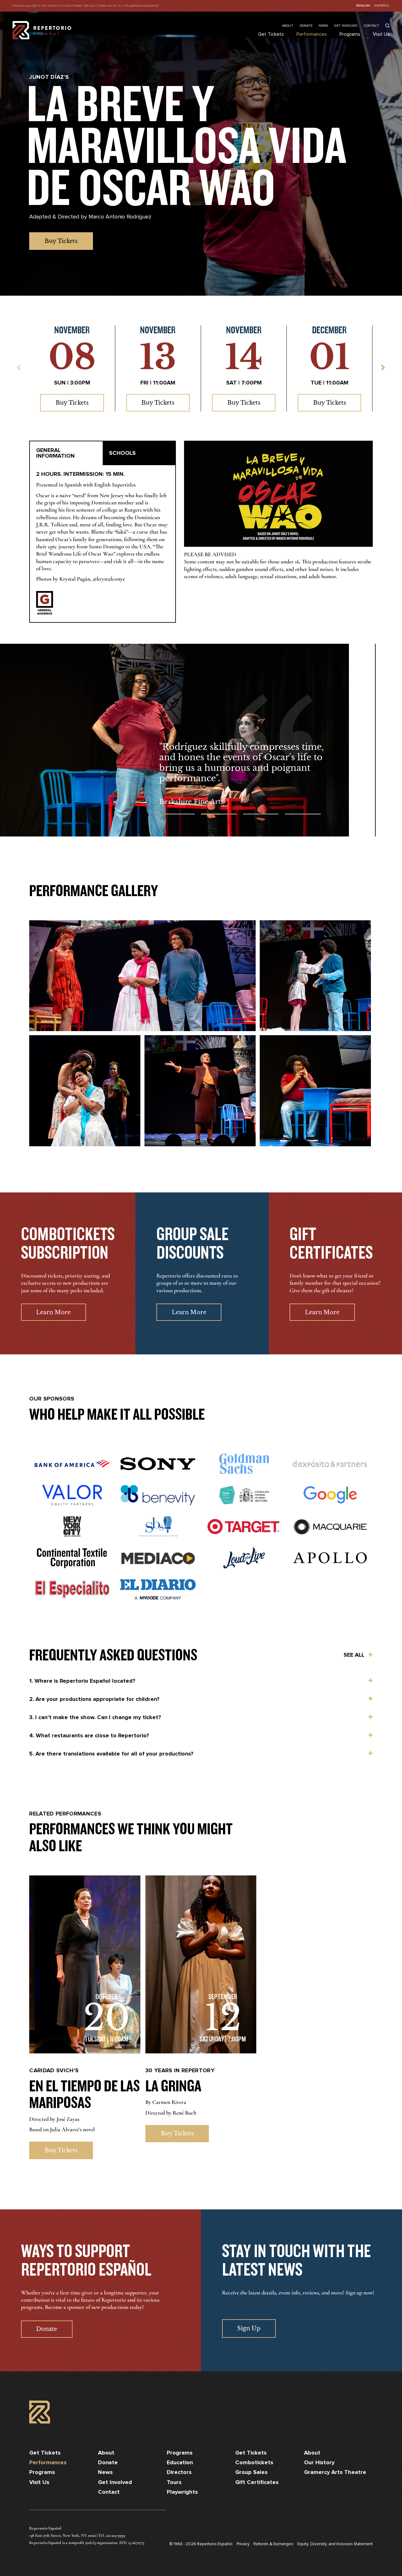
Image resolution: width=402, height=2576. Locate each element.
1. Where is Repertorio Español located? (82, 1681)
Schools (122, 453)
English (363, 6)
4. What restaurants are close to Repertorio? (89, 1736)
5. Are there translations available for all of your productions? (111, 1754)
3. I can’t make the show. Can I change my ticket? (95, 1718)
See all (354, 1655)
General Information (55, 453)
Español (382, 6)
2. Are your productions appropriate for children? (94, 1699)
